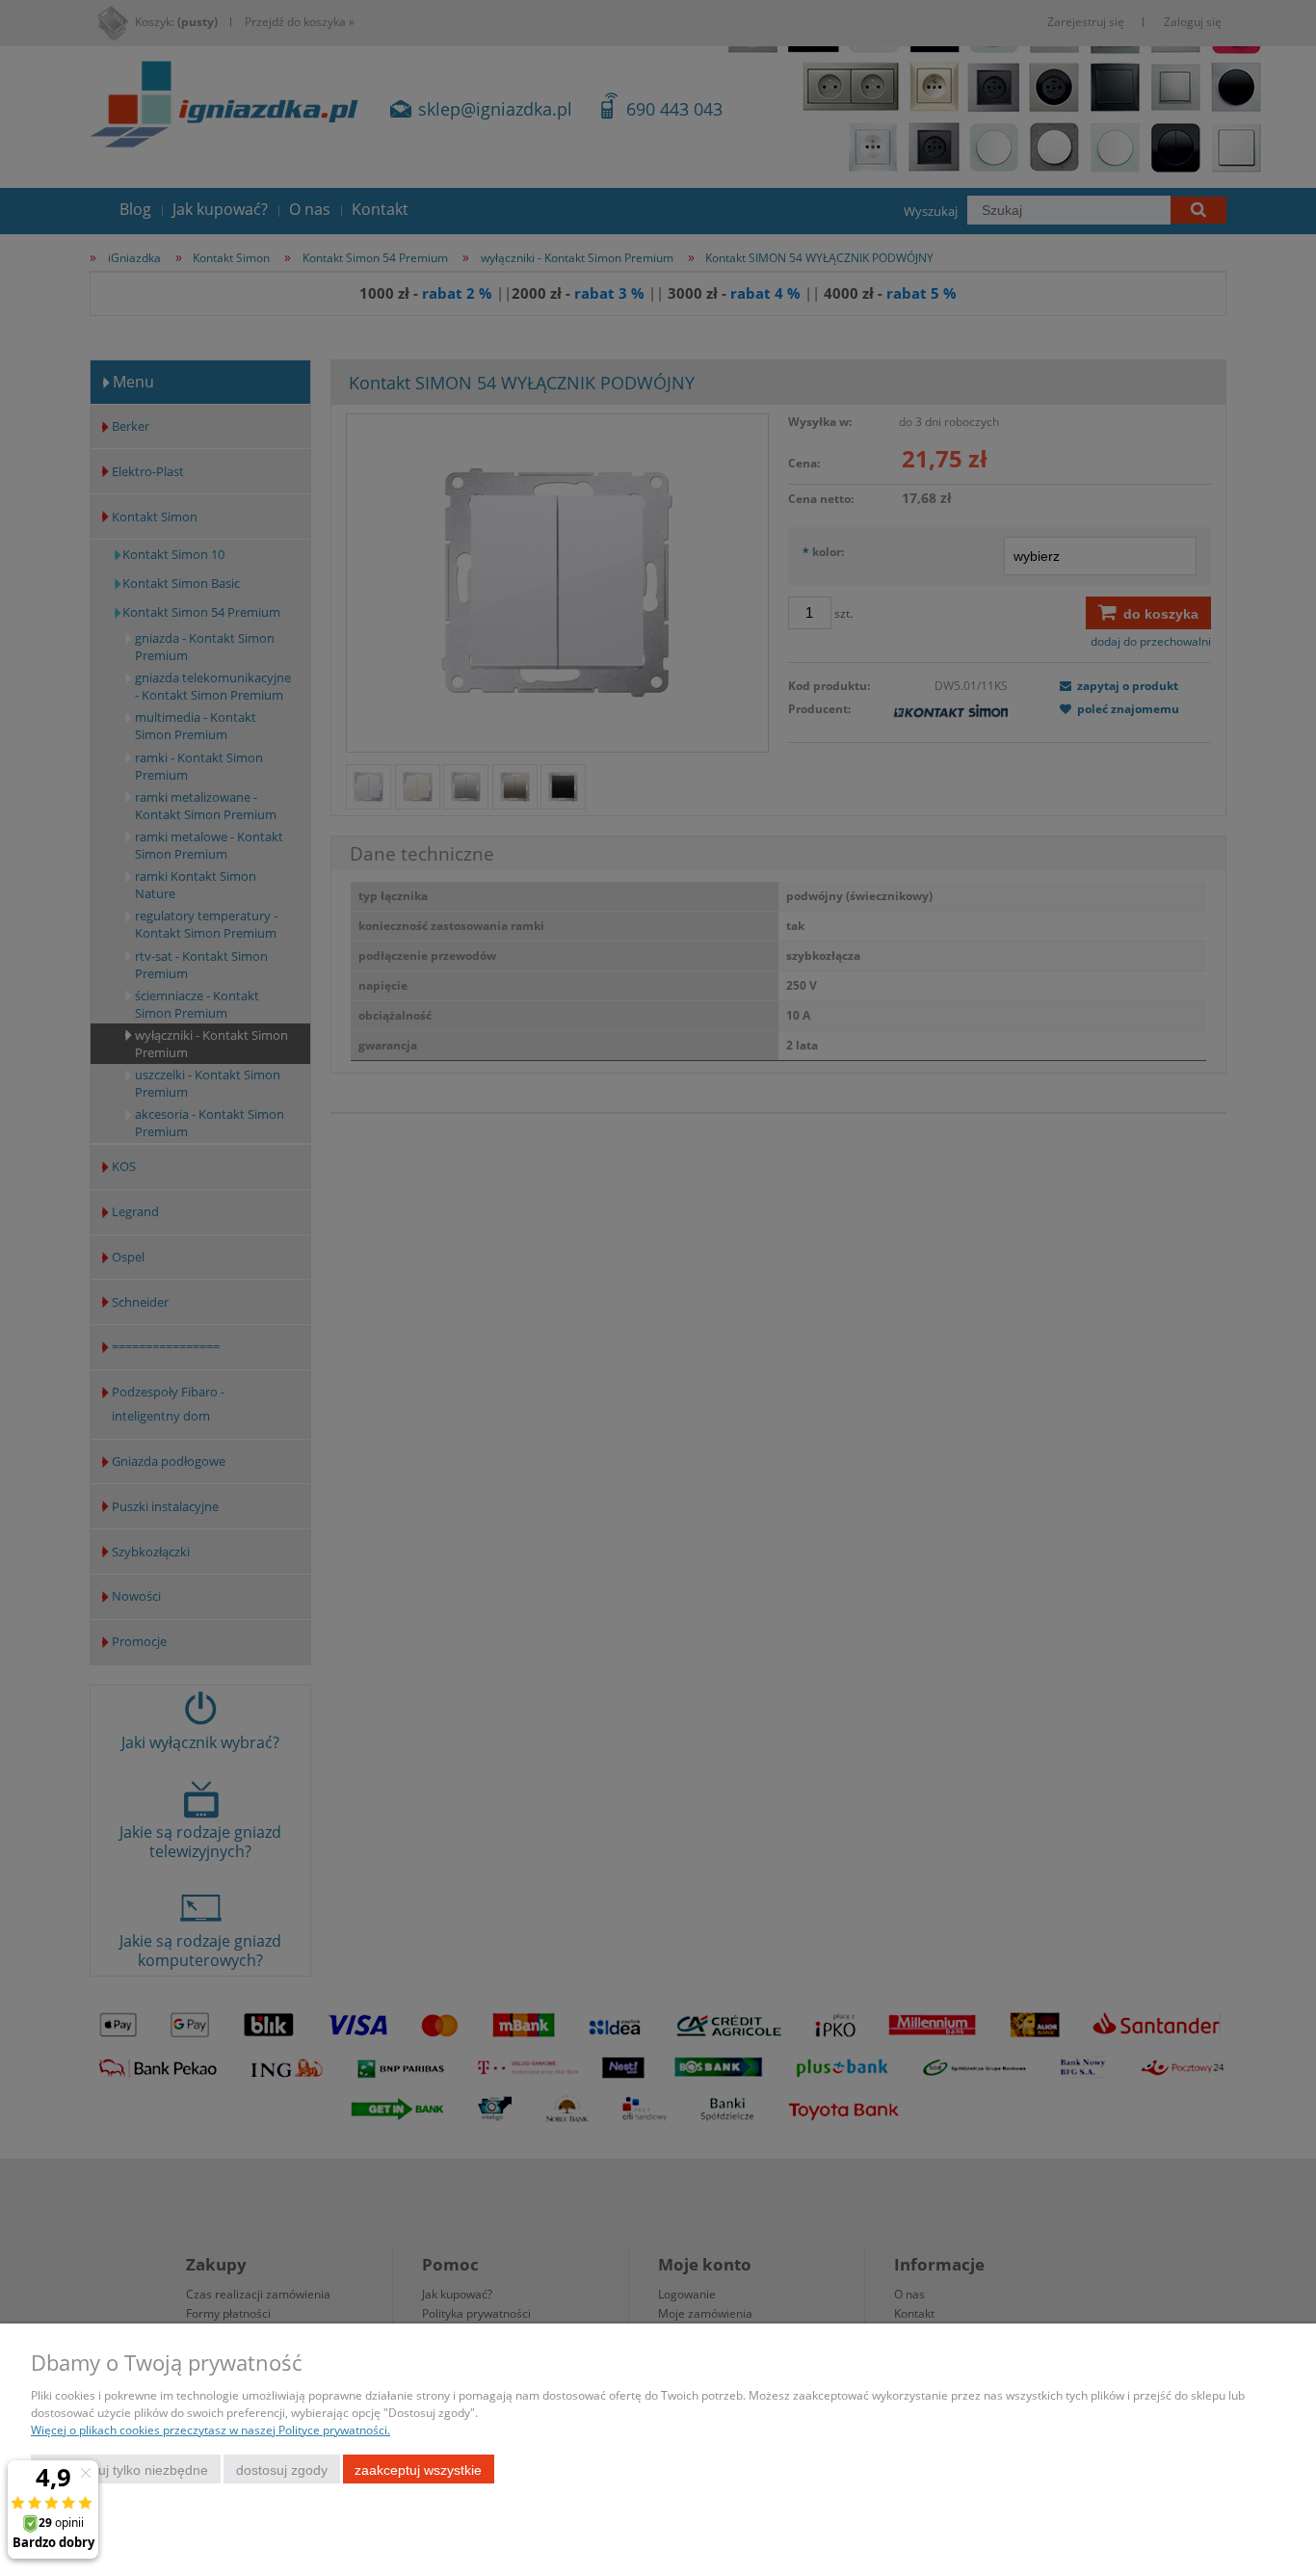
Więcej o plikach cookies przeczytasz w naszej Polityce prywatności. (211, 2430)
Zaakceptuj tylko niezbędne (126, 2470)
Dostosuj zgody (282, 2470)
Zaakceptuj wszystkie (418, 2470)
